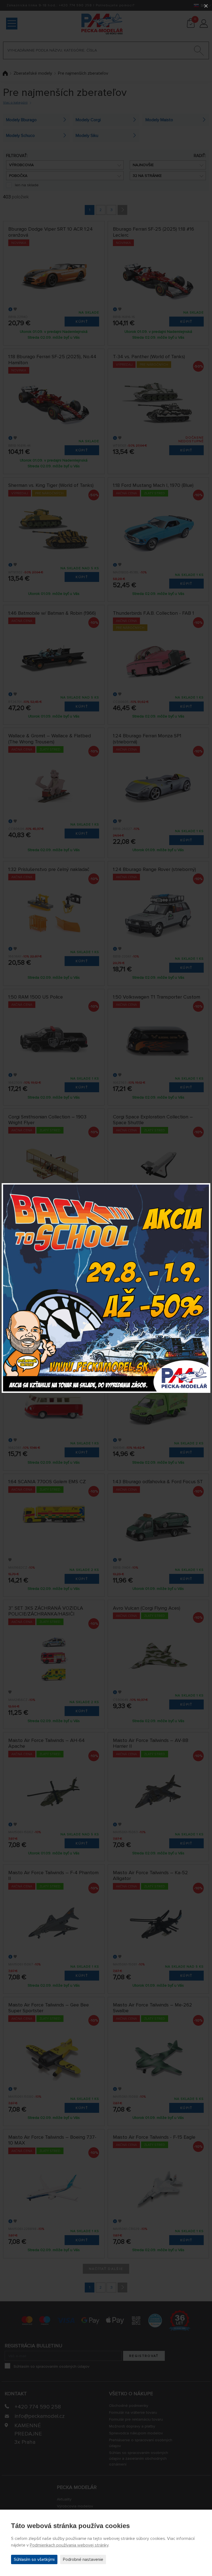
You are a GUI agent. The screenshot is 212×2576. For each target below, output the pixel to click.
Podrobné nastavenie (83, 2559)
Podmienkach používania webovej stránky (69, 2545)
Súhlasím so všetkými (34, 2559)
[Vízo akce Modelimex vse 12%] (106, 1288)
